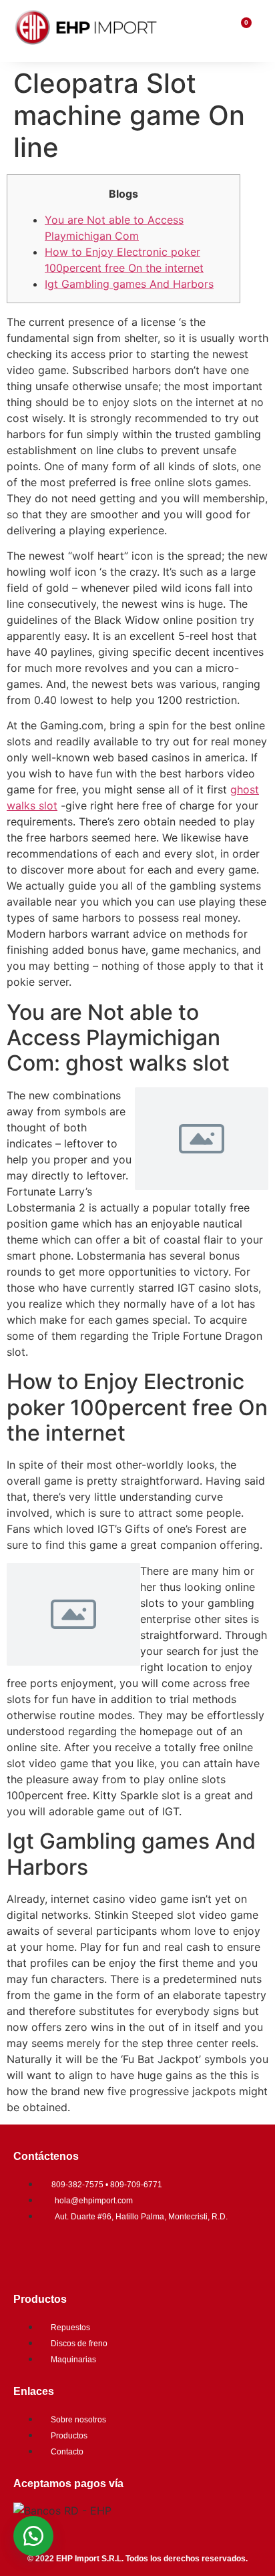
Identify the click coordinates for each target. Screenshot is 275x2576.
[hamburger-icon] (213, 31)
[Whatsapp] (110, 2253)
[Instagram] (70, 2253)
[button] (33, 2536)
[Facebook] (30, 2253)
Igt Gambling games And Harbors (129, 284)
